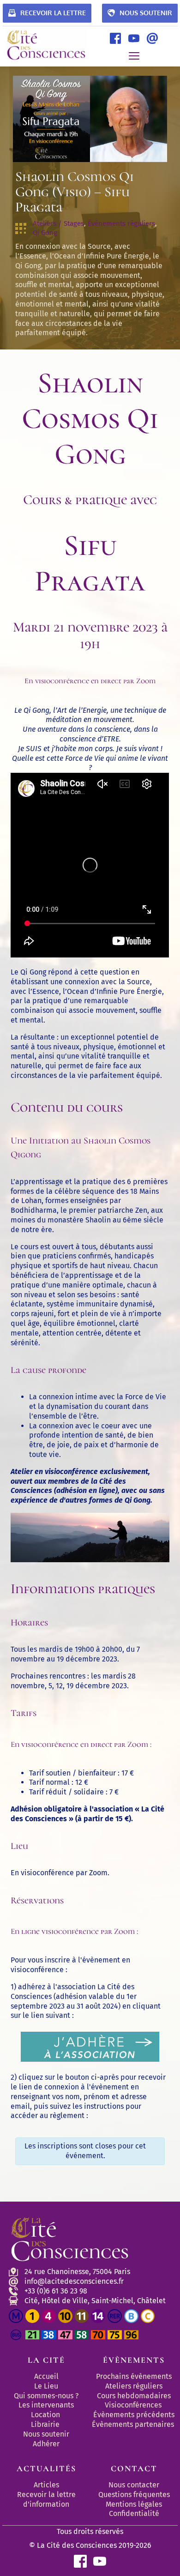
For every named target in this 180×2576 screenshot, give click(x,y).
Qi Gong (45, 233)
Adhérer (46, 2444)
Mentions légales (134, 2504)
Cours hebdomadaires (134, 2396)
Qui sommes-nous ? (46, 2396)
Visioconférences (133, 2405)
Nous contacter (134, 2485)
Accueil (46, 2376)
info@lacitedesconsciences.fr (74, 2281)
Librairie (45, 2424)
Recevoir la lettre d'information (47, 2499)
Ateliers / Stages (58, 223)
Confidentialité (134, 2513)
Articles (46, 2485)
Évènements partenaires (134, 2424)
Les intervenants (46, 2405)
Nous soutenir (46, 2434)
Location (45, 2415)
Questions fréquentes (134, 2495)
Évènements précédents (134, 2415)
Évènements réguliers (121, 223)
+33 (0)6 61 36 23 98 (56, 2291)
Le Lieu (46, 2386)
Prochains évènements (134, 2376)
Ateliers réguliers (134, 2386)
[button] (134, 56)
